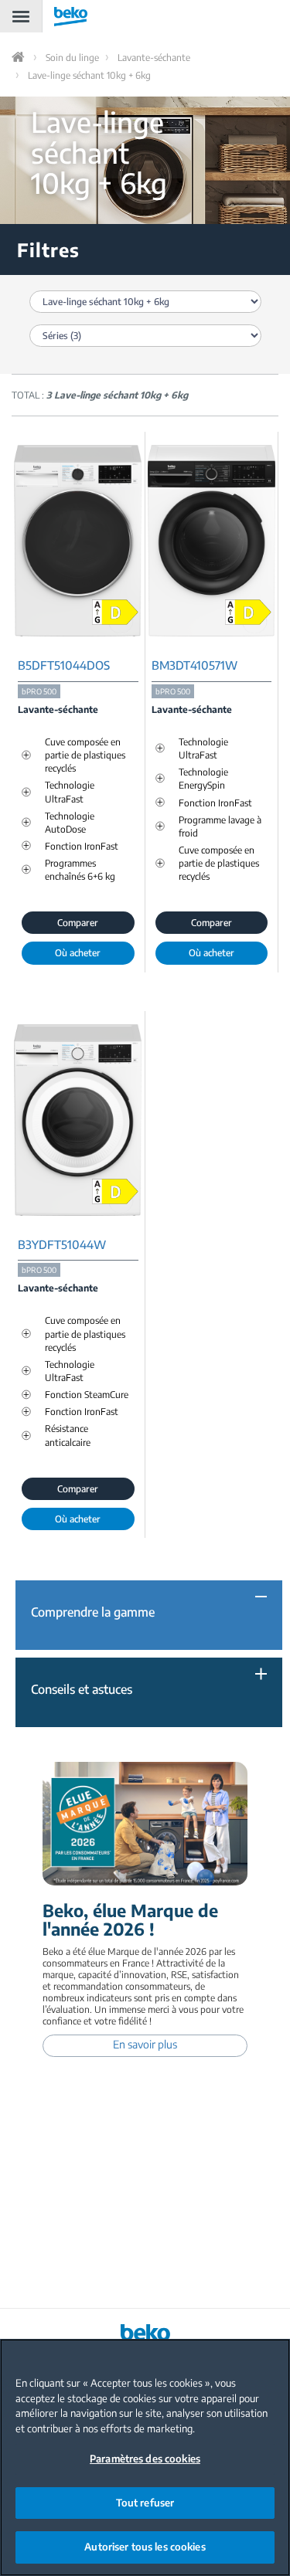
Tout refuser (145, 2503)
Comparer (78, 923)
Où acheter (78, 953)
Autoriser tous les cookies (145, 2547)
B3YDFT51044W (62, 1245)
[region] (145, 2457)
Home (19, 57)
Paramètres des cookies (145, 2459)
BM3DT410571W (194, 665)
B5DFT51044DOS (64, 665)
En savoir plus (145, 2044)
